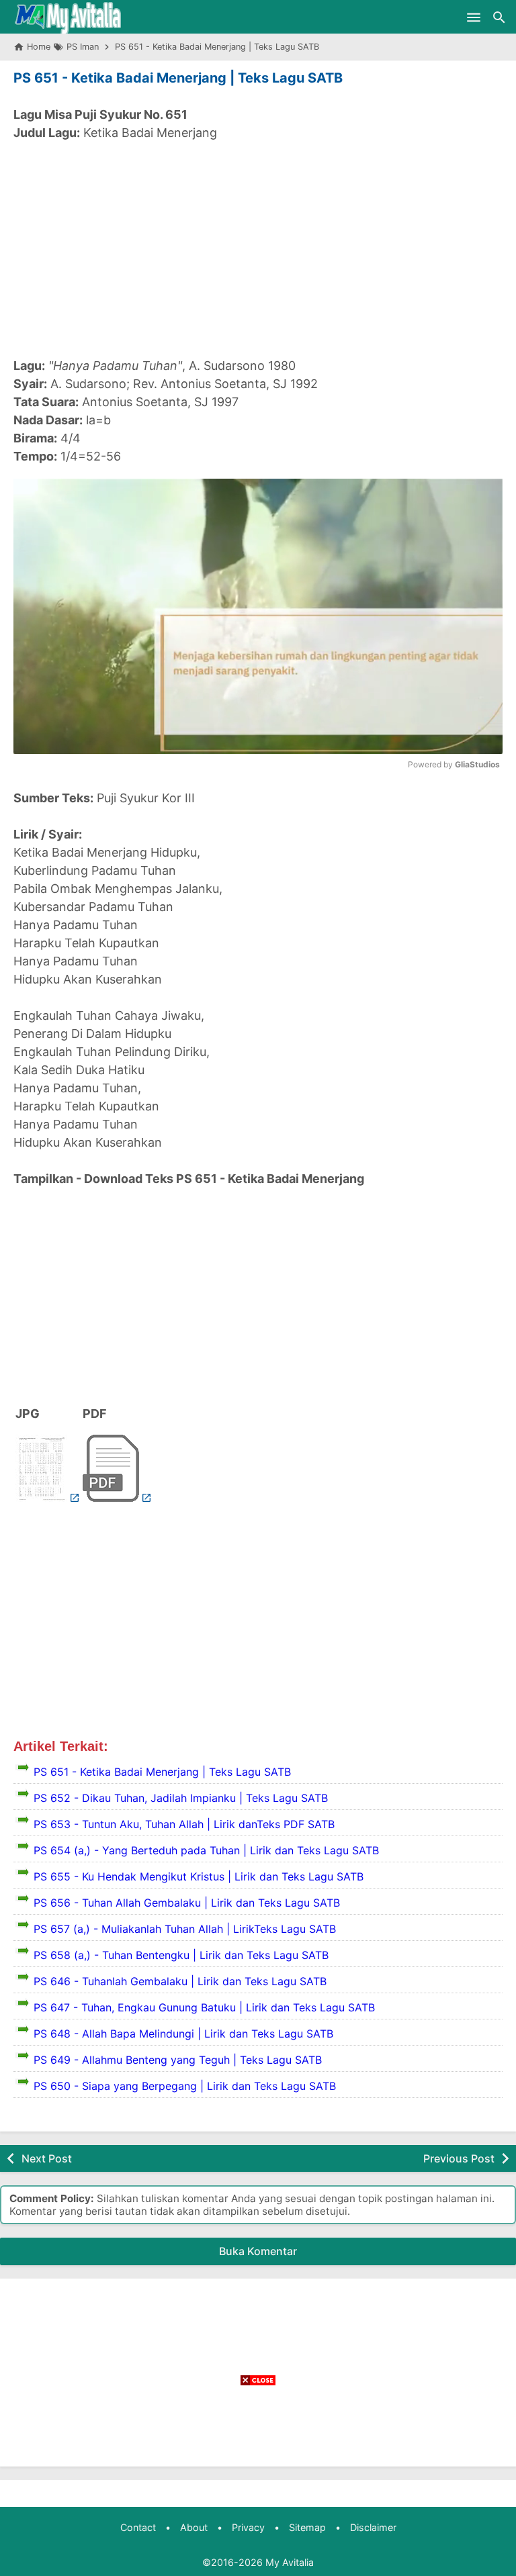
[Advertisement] (258, 249)
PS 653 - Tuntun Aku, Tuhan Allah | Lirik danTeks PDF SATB (184, 1824)
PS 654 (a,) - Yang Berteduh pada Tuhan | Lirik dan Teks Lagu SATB (206, 1850)
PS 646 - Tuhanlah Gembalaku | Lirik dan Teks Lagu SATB (180, 1981)
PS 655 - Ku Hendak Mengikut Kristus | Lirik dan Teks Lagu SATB (199, 1876)
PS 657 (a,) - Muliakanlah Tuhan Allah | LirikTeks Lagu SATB (185, 1929)
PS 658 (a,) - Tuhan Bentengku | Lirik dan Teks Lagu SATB (181, 1955)
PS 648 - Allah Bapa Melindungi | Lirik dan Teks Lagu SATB (183, 2034)
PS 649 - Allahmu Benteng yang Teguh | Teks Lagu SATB (178, 2060)
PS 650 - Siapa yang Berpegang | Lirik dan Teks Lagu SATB (185, 2086)
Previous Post (459, 2158)
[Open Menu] (474, 17)
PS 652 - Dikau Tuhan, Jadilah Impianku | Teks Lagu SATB (181, 1798)
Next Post (47, 2158)
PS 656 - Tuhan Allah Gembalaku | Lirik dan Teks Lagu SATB (187, 1903)
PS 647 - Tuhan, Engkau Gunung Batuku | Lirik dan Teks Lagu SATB (204, 2007)
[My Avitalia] (67, 17)
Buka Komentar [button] (258, 2251)
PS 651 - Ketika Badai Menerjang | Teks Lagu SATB (178, 78)
